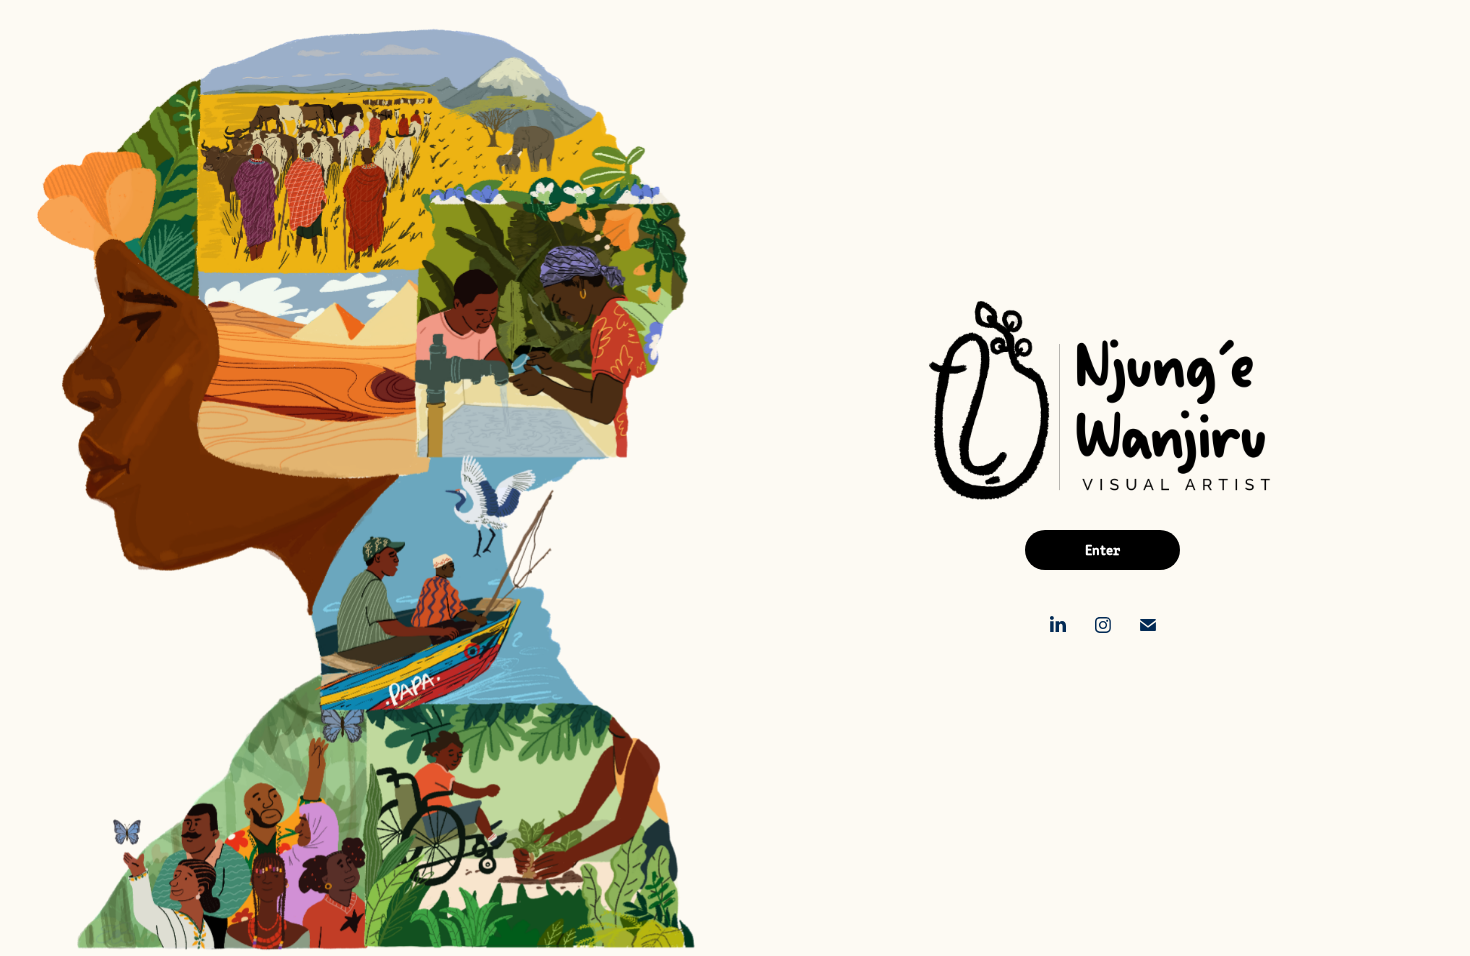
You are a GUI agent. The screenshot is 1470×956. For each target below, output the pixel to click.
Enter (1102, 549)
